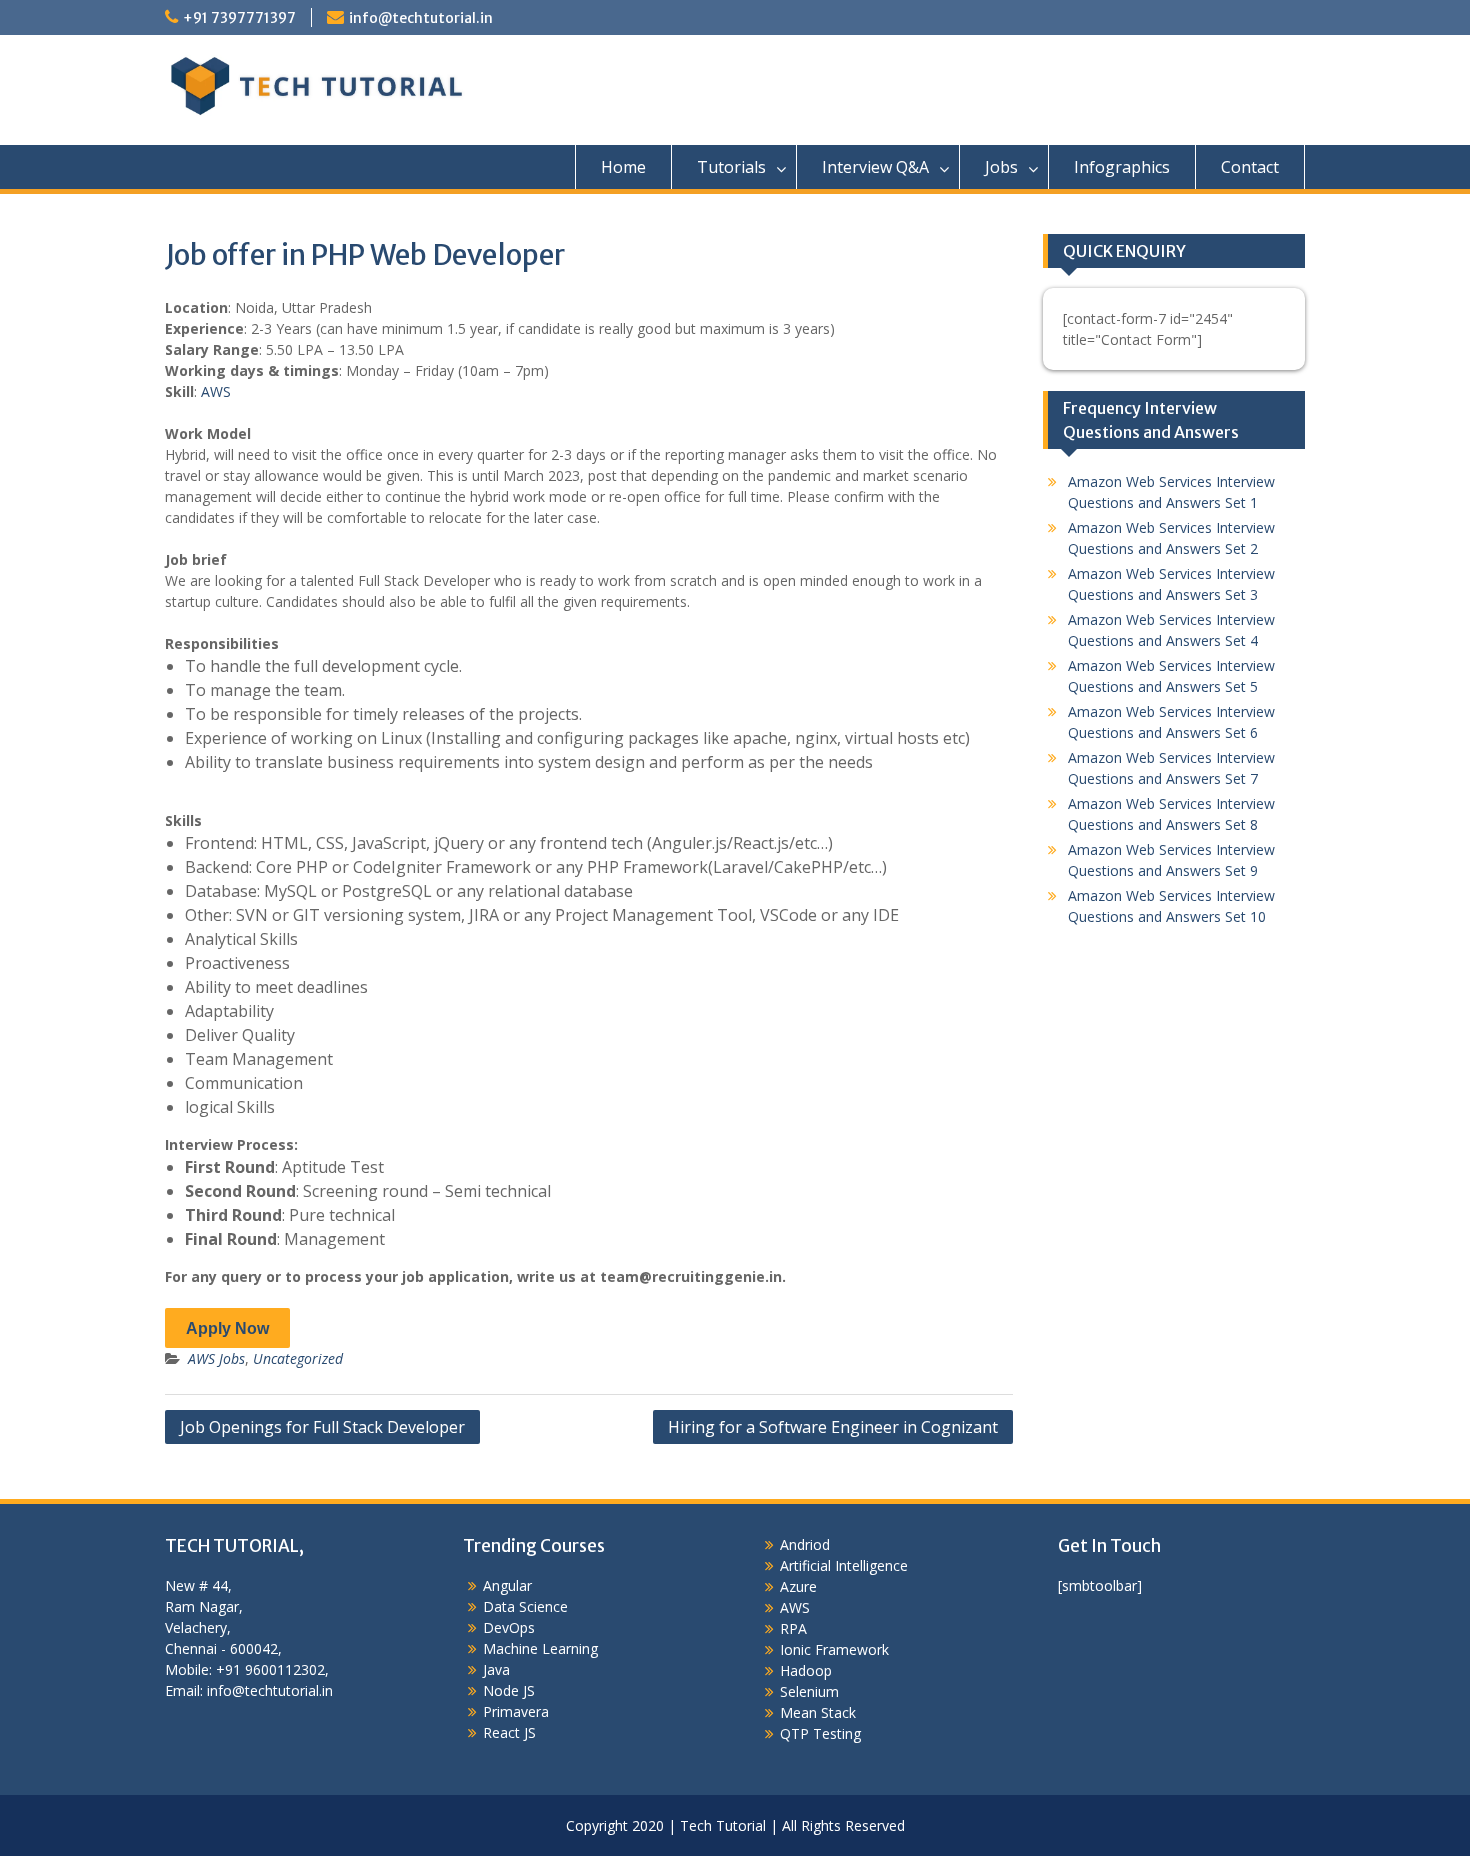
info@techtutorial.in (421, 18)
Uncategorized (298, 1358)
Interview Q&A (875, 167)
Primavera (516, 1711)
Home (623, 167)
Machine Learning (540, 1648)
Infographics (1122, 167)
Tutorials (731, 167)
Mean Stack (818, 1712)
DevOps (509, 1627)
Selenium (809, 1691)
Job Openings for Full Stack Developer (322, 1427)
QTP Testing (820, 1733)
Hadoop (806, 1670)
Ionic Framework (834, 1649)
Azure (798, 1586)
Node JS (509, 1690)
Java (496, 1669)
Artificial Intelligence (844, 1565)
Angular (507, 1585)
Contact (1250, 167)
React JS (509, 1732)
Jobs (1001, 167)
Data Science (525, 1606)
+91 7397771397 (239, 18)
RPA (793, 1628)
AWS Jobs (216, 1358)
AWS (216, 391)
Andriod (805, 1544)
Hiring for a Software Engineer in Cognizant (833, 1427)
